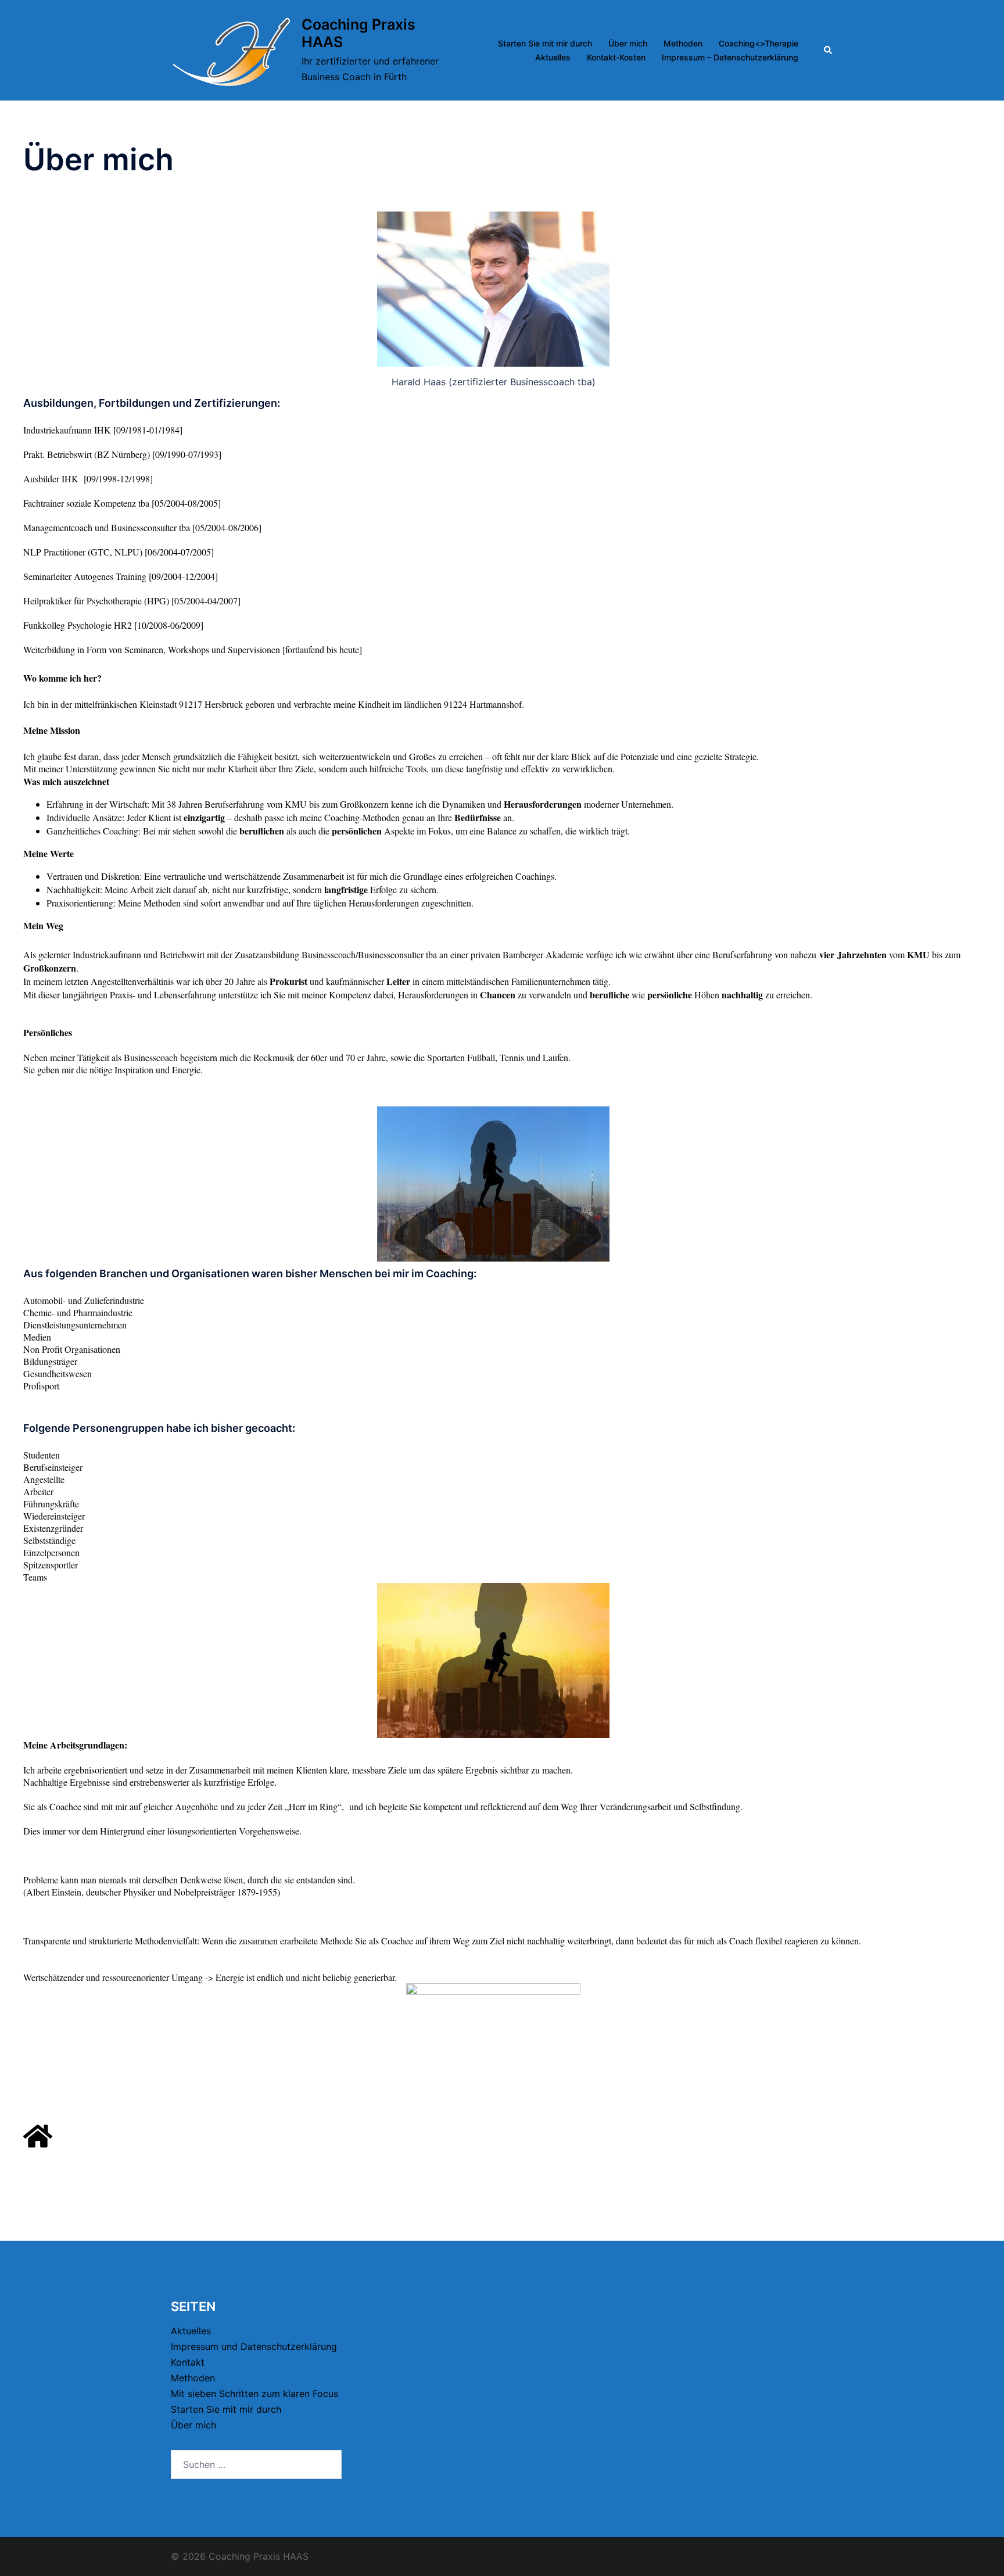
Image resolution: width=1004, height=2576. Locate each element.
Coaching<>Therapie (759, 43)
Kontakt (188, 2362)
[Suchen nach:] (256, 2464)
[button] (829, 51)
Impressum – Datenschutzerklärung (730, 57)
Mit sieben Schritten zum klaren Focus (254, 2394)
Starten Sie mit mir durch (545, 43)
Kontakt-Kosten (616, 57)
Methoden (683, 43)
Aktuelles (553, 57)
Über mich (628, 43)
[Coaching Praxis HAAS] (232, 50)
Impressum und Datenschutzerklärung (254, 2346)
